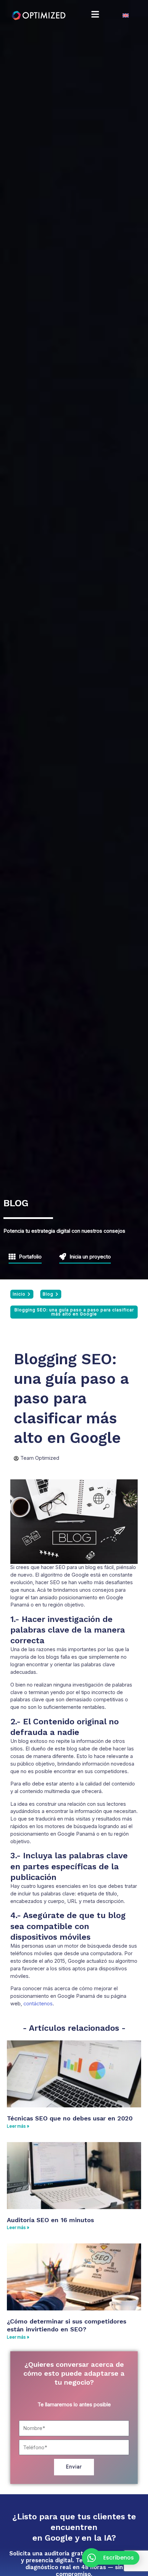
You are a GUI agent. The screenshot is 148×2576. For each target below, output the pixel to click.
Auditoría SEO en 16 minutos (50, 2220)
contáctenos (38, 2004)
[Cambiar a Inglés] (126, 15)
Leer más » (18, 2126)
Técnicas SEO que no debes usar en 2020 (70, 2118)
